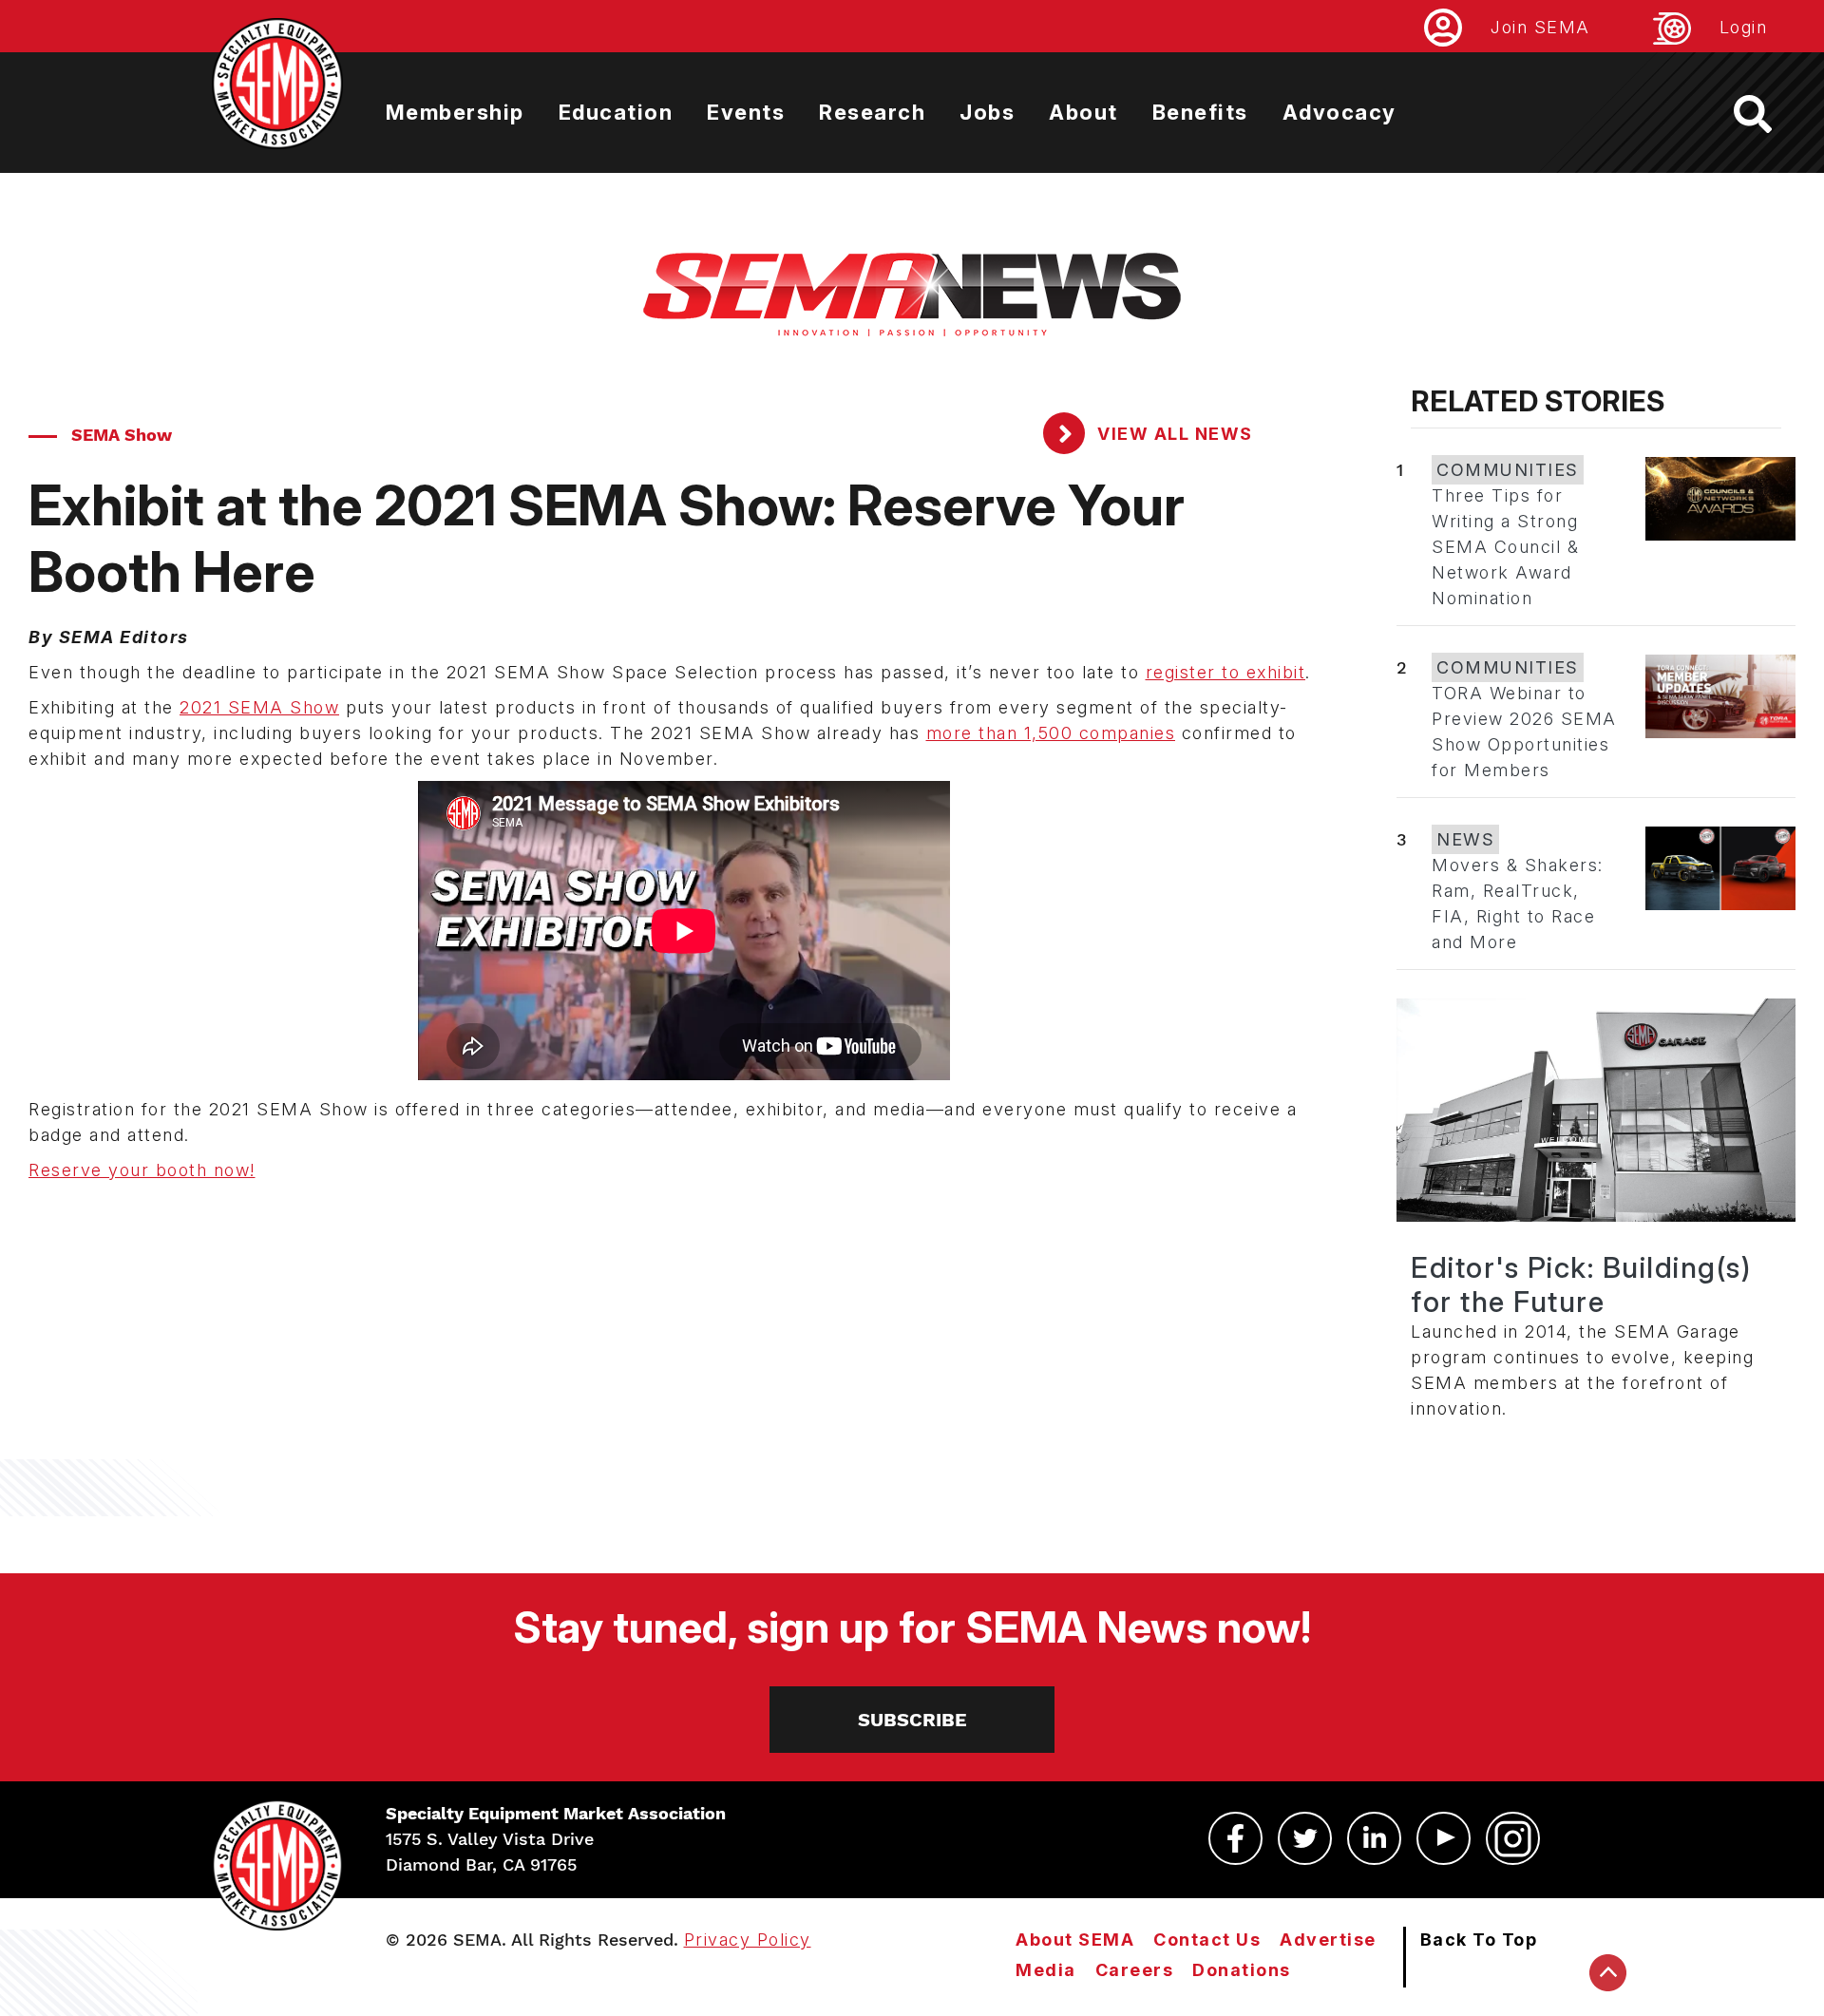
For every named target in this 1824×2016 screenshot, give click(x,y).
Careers (1135, 1970)
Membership (455, 112)
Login (1744, 27)
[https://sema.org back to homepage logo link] (1769, 114)
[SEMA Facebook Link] (1235, 1838)
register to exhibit (1226, 672)
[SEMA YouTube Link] (1444, 1838)
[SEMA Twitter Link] (1305, 1838)
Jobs (987, 112)
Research (872, 112)
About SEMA (1075, 1940)
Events (746, 112)
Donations (1242, 1970)
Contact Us (1207, 1940)
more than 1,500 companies (1051, 733)
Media (1046, 1970)
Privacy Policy (748, 1940)
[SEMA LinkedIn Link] (1374, 1838)
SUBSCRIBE (912, 1720)
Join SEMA (1540, 27)
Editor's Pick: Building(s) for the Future (1581, 1284)
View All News (1173, 434)
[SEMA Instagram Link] (1513, 1838)
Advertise (1328, 1940)
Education (616, 112)
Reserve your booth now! (142, 1170)
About (1083, 112)
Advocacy (1339, 112)
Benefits (1200, 112)
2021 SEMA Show (259, 707)
